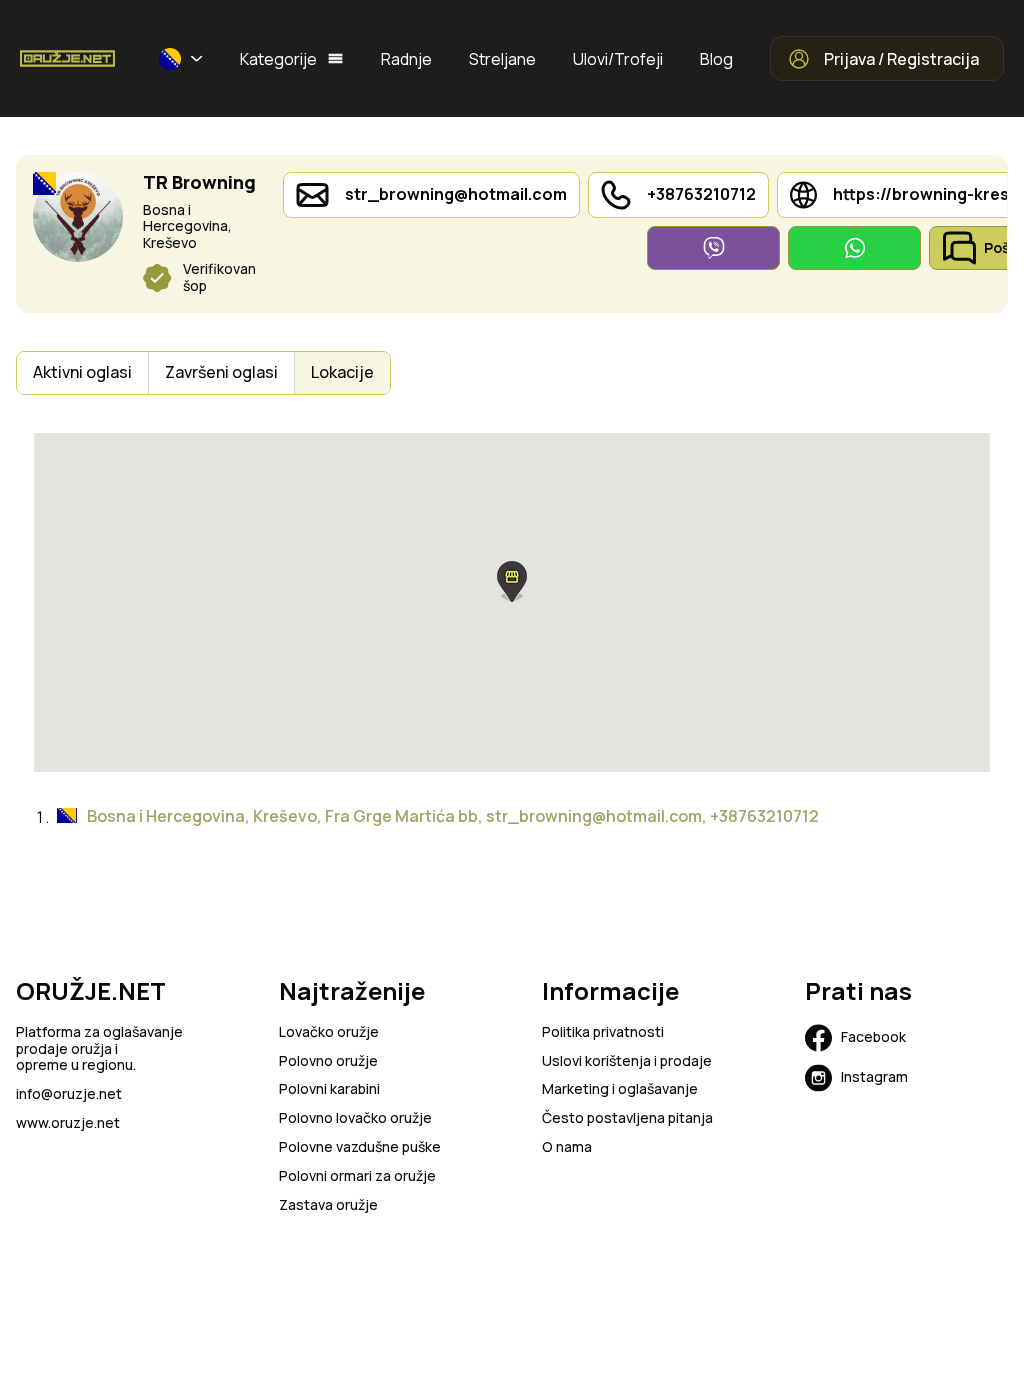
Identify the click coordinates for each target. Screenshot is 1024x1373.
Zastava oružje (328, 1205)
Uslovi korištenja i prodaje (627, 1061)
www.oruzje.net (68, 1123)
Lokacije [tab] (342, 372)
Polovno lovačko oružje (355, 1118)
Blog (716, 59)
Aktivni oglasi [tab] (82, 372)
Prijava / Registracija (901, 59)
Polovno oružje (328, 1061)
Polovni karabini (329, 1089)
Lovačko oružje (329, 1032)
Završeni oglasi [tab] (221, 372)
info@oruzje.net (69, 1094)
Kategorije (278, 59)
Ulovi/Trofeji (618, 59)
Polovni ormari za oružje (357, 1176)
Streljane (502, 59)
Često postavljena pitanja (627, 1118)
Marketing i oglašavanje (620, 1089)
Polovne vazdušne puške (360, 1147)
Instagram (874, 1076)
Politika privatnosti (603, 1032)
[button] (181, 59)
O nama (567, 1147)
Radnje (406, 59)
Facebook (873, 1036)
